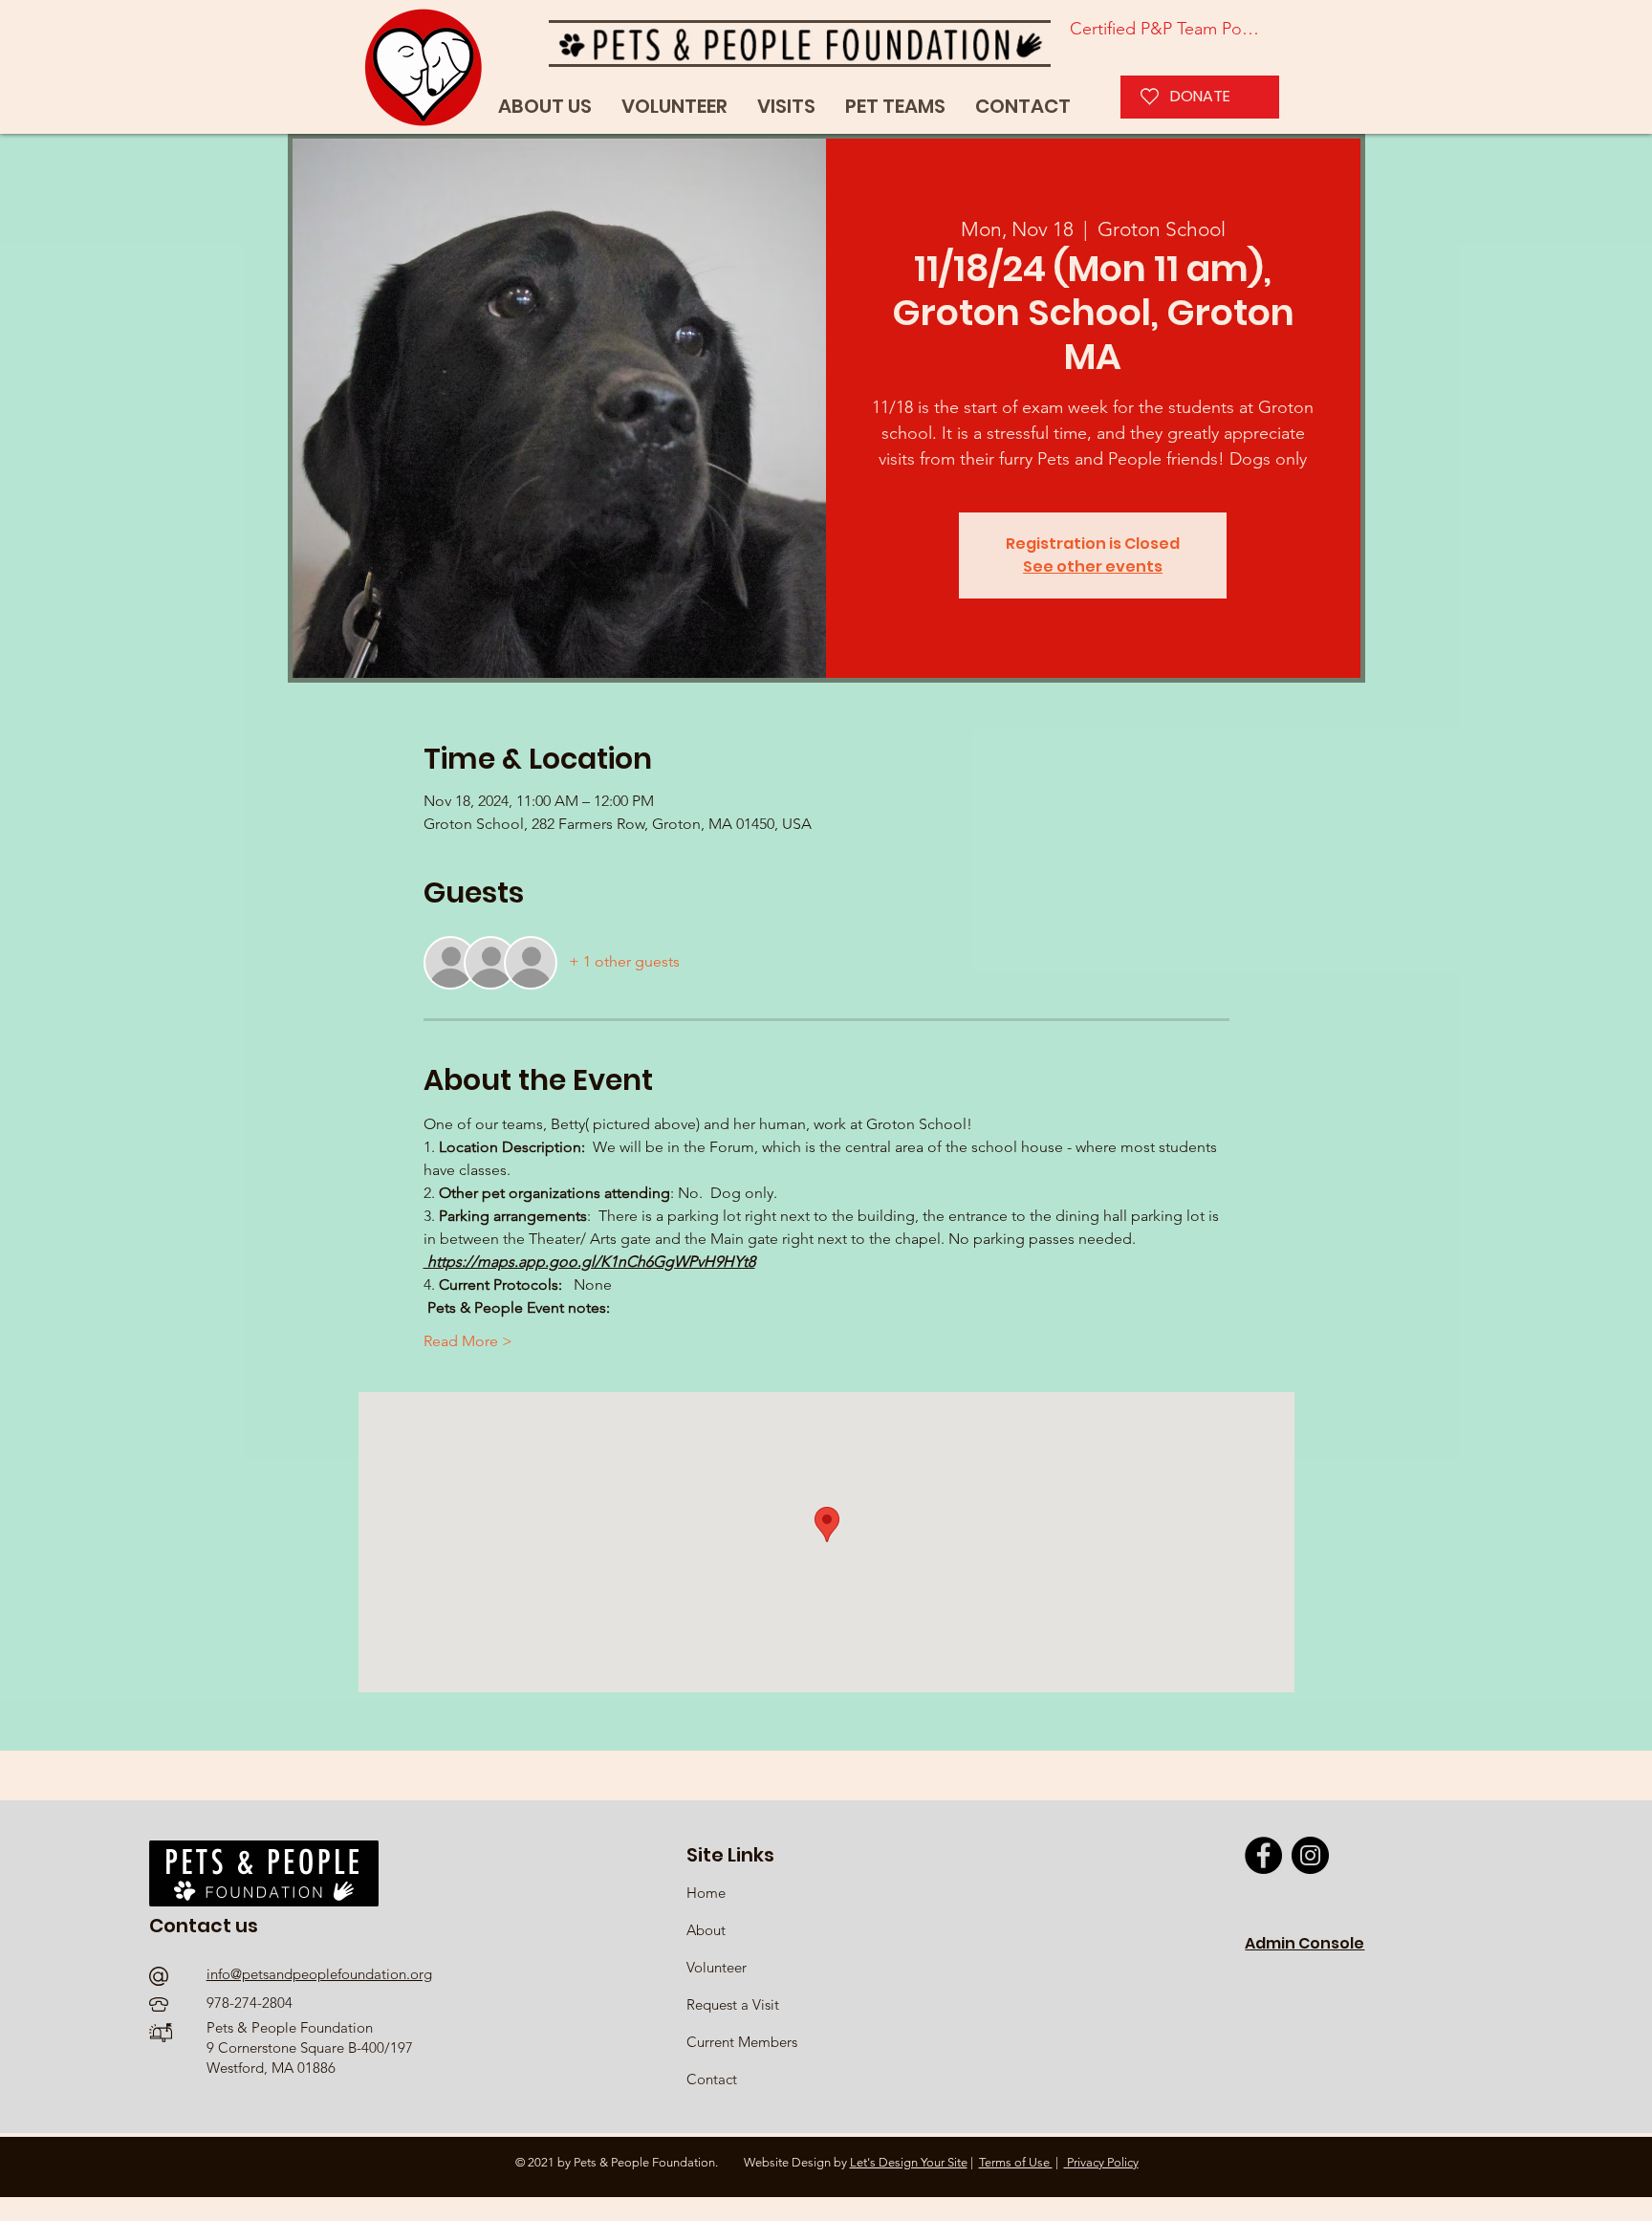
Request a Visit (733, 2004)
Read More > (468, 1341)
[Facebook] (1263, 1855)
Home (708, 1893)
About (706, 1930)
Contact (712, 2079)
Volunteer (717, 1967)
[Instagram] (1310, 1855)
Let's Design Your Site (909, 2162)
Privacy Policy (1101, 2162)
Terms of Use (1016, 2162)
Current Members (742, 2042)
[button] (895, 107)
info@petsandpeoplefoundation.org (319, 1974)
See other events (1093, 566)
